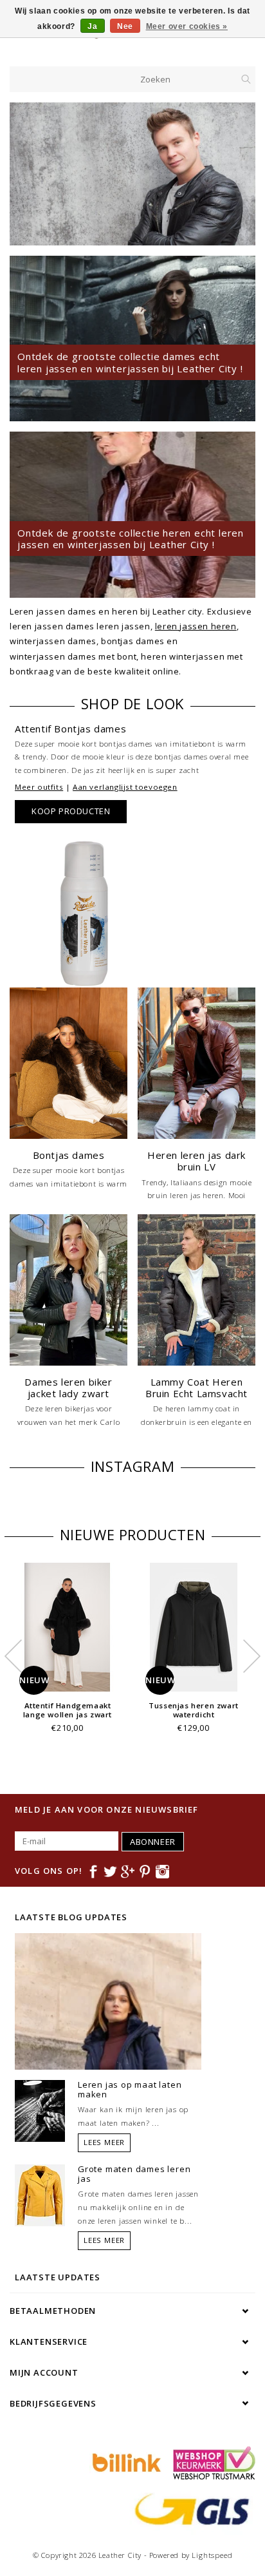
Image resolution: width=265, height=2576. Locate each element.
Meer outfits (39, 787)
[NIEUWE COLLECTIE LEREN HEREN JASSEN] (132, 174)
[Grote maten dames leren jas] (40, 2194)
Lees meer (104, 2142)
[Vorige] (26, 174)
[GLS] (189, 2508)
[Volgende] (239, 174)
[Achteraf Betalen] (125, 2462)
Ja (92, 26)
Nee (125, 26)
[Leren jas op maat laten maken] (40, 2110)
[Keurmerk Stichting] (211, 2462)
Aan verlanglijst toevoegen (125, 787)
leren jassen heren (196, 626)
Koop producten (71, 811)
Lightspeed (212, 2555)
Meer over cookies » (187, 26)
